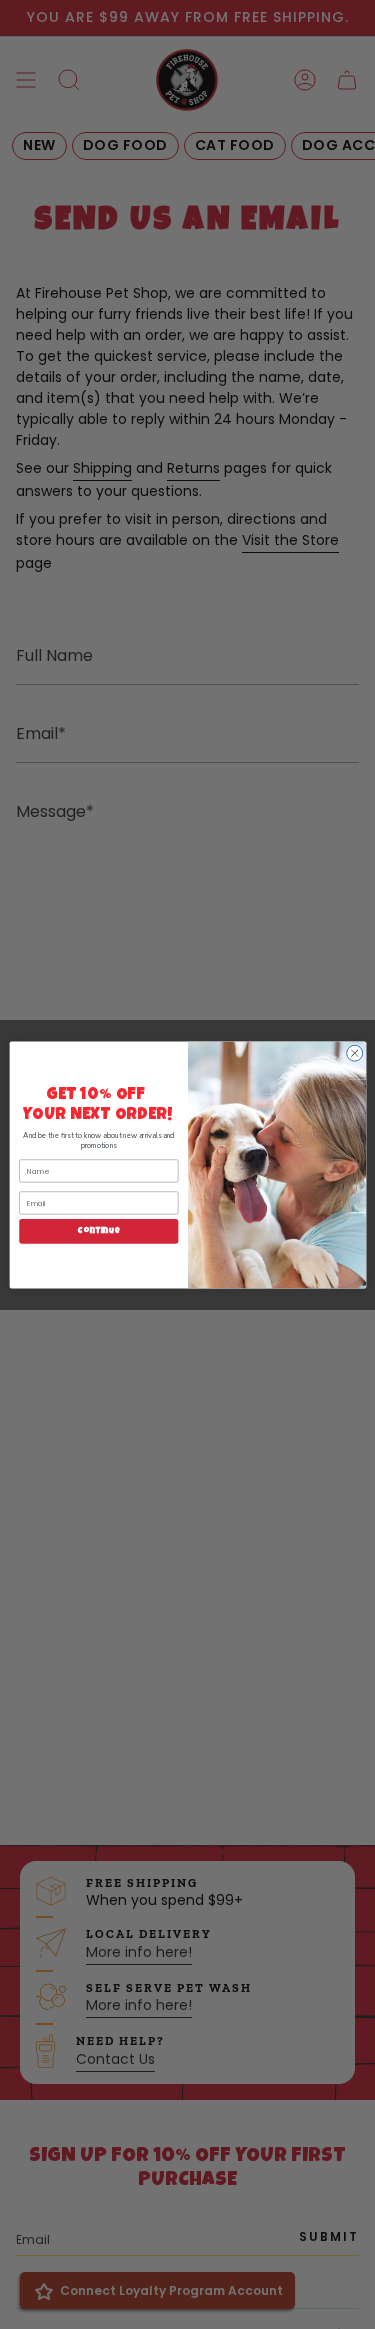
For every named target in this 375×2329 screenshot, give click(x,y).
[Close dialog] (354, 1053)
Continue (98, 1231)
